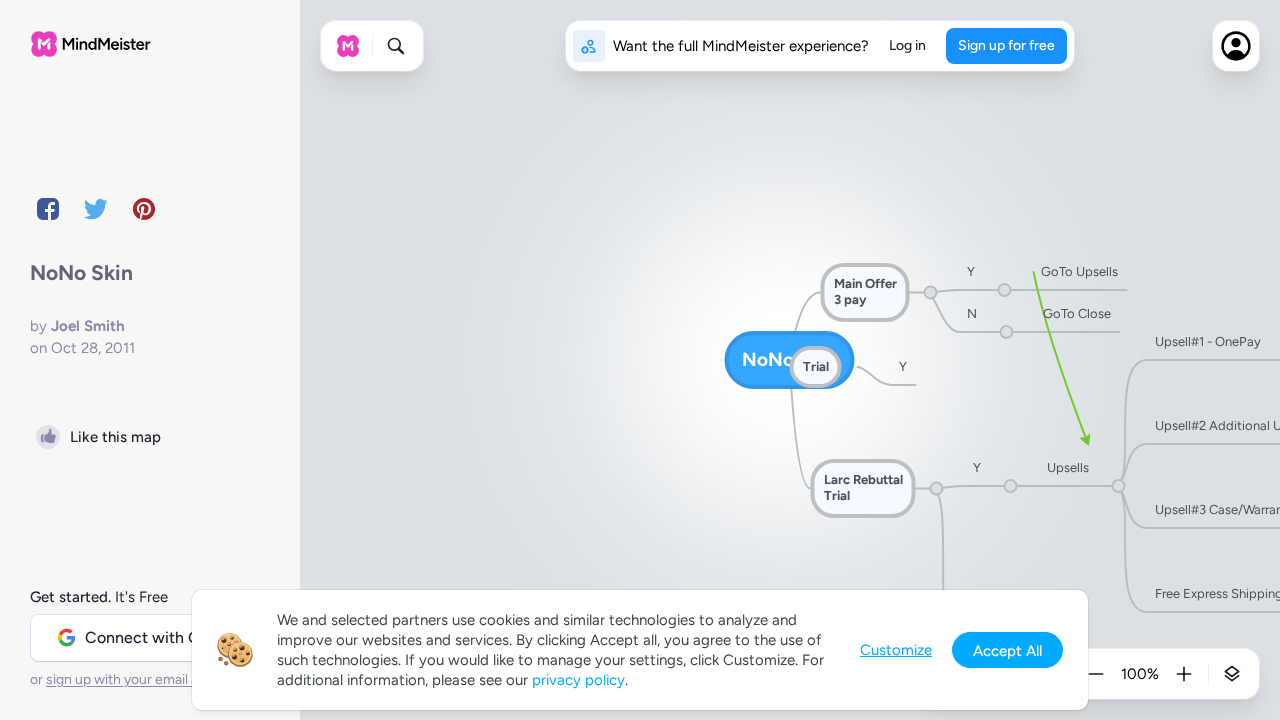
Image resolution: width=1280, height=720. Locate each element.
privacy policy (578, 680)
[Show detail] (1232, 674)
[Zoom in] (1184, 674)
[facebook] (48, 209)
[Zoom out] (1096, 674)
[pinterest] (144, 209)
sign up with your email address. (145, 679)
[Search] (396, 46)
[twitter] (96, 209)
